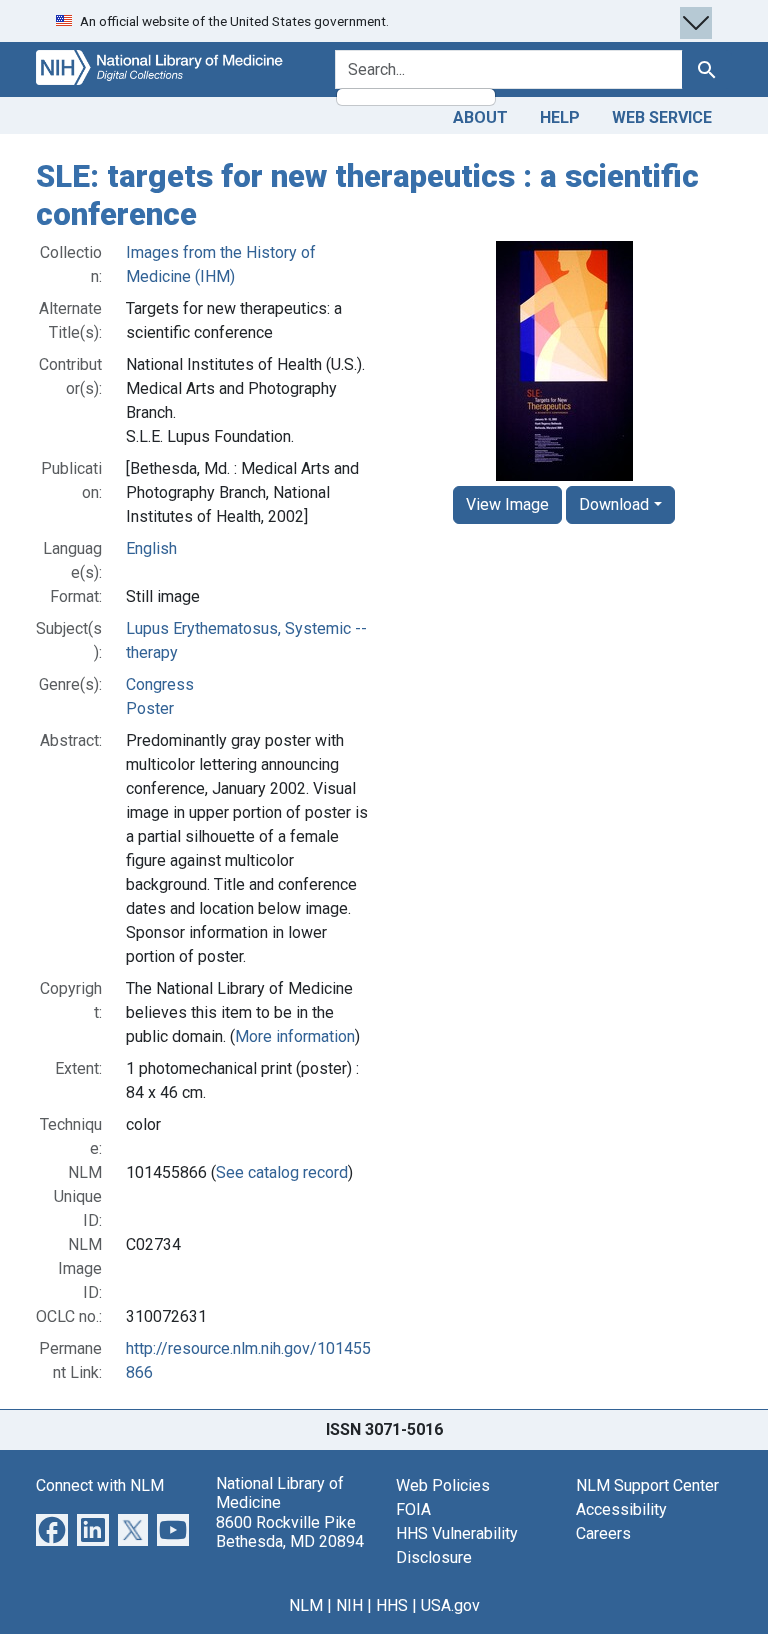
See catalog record (282, 1172)
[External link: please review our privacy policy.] (52, 1528)
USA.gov (450, 1605)
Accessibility (621, 1509)
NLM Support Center (647, 1485)
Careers (603, 1533)
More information (295, 1036)
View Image (507, 504)
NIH (349, 1605)
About (480, 117)
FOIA (413, 1509)
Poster (150, 708)
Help (560, 117)
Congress (160, 684)
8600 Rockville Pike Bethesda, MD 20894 (290, 1532)
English (151, 548)
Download (614, 504)
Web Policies (443, 1485)
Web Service (662, 117)
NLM (306, 1605)
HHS (392, 1605)
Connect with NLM (100, 1485)
